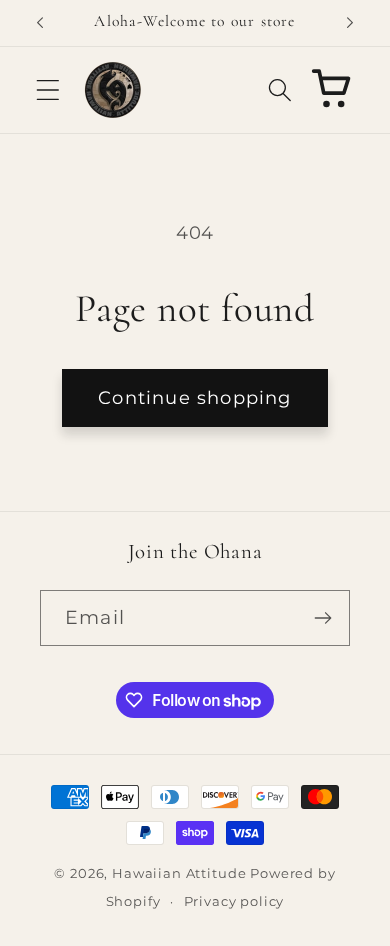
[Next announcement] (350, 23)
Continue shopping (194, 398)
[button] (48, 89)
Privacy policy (234, 901)
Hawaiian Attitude (179, 873)
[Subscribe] (322, 618)
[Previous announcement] (40, 23)
